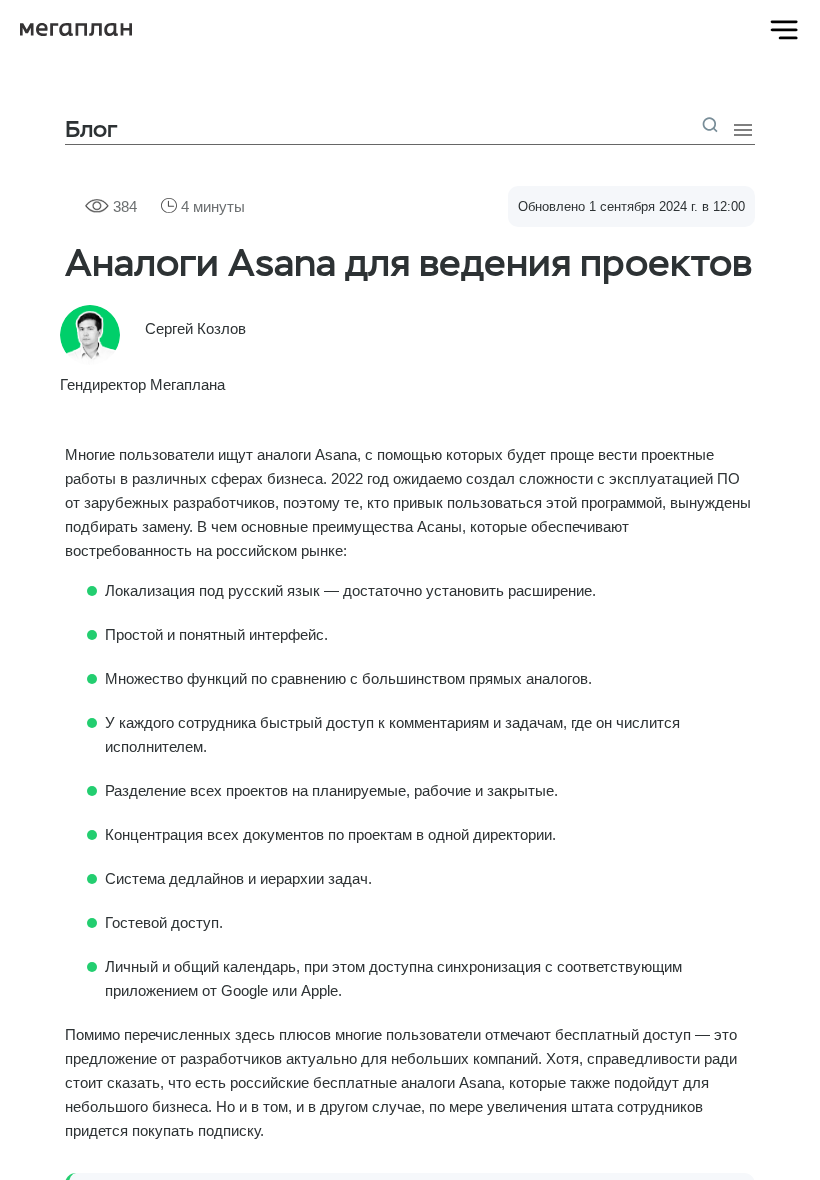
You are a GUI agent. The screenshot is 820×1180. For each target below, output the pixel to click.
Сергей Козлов (195, 328)
